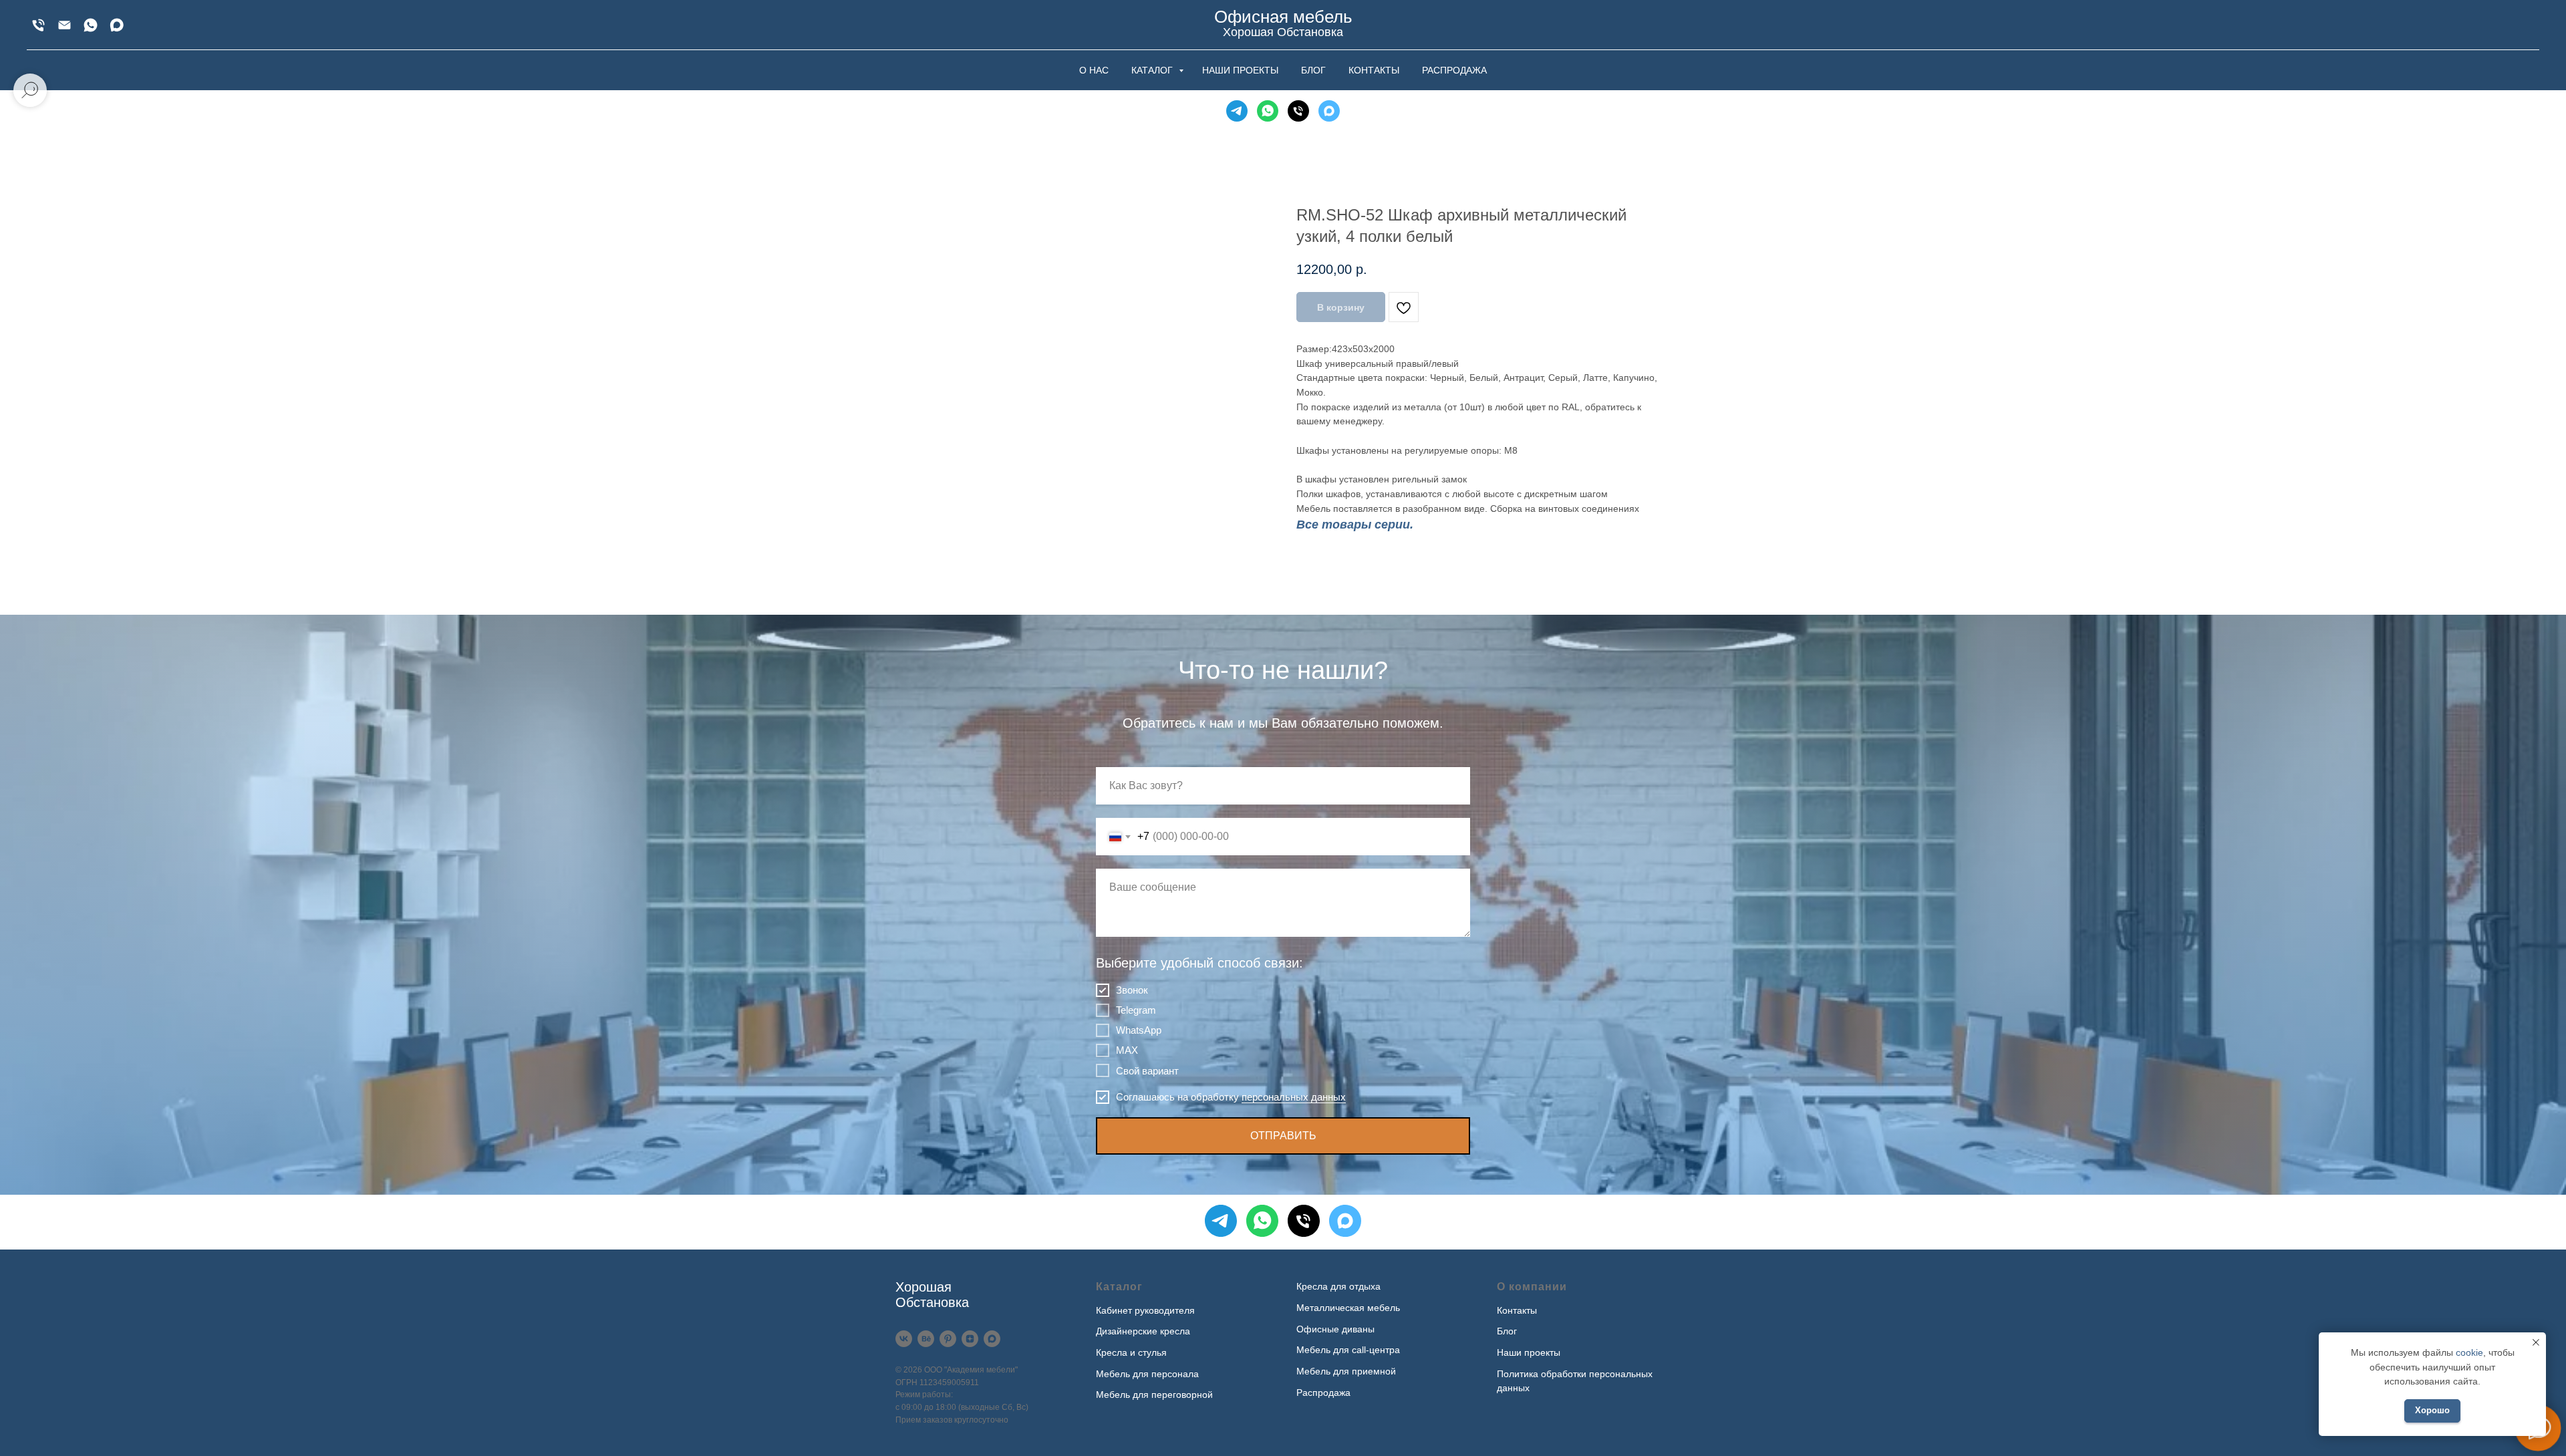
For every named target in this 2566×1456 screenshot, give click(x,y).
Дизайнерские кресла (1143, 1331)
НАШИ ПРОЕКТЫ (1240, 70)
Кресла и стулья (1131, 1352)
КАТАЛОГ (1153, 70)
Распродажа (1323, 1393)
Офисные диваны (1335, 1329)
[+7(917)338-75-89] (38, 25)
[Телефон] (1298, 111)
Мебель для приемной (1346, 1371)
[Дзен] (970, 1339)
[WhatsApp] (91, 25)
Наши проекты (1529, 1352)
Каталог (1119, 1287)
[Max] (117, 25)
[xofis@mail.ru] (64, 25)
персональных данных (1294, 1097)
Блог (1507, 1331)
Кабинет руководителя (1145, 1310)
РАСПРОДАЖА (1454, 70)
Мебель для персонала (1147, 1374)
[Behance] (926, 1339)
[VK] (904, 1339)
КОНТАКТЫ (1374, 70)
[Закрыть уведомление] (2536, 1342)
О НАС (1094, 70)
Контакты (1517, 1310)
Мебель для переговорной (1154, 1395)
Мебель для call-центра (1348, 1350)
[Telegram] (1237, 111)
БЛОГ (1313, 70)
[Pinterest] (948, 1339)
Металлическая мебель (1348, 1308)
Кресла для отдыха (1338, 1286)
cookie (2469, 1352)
